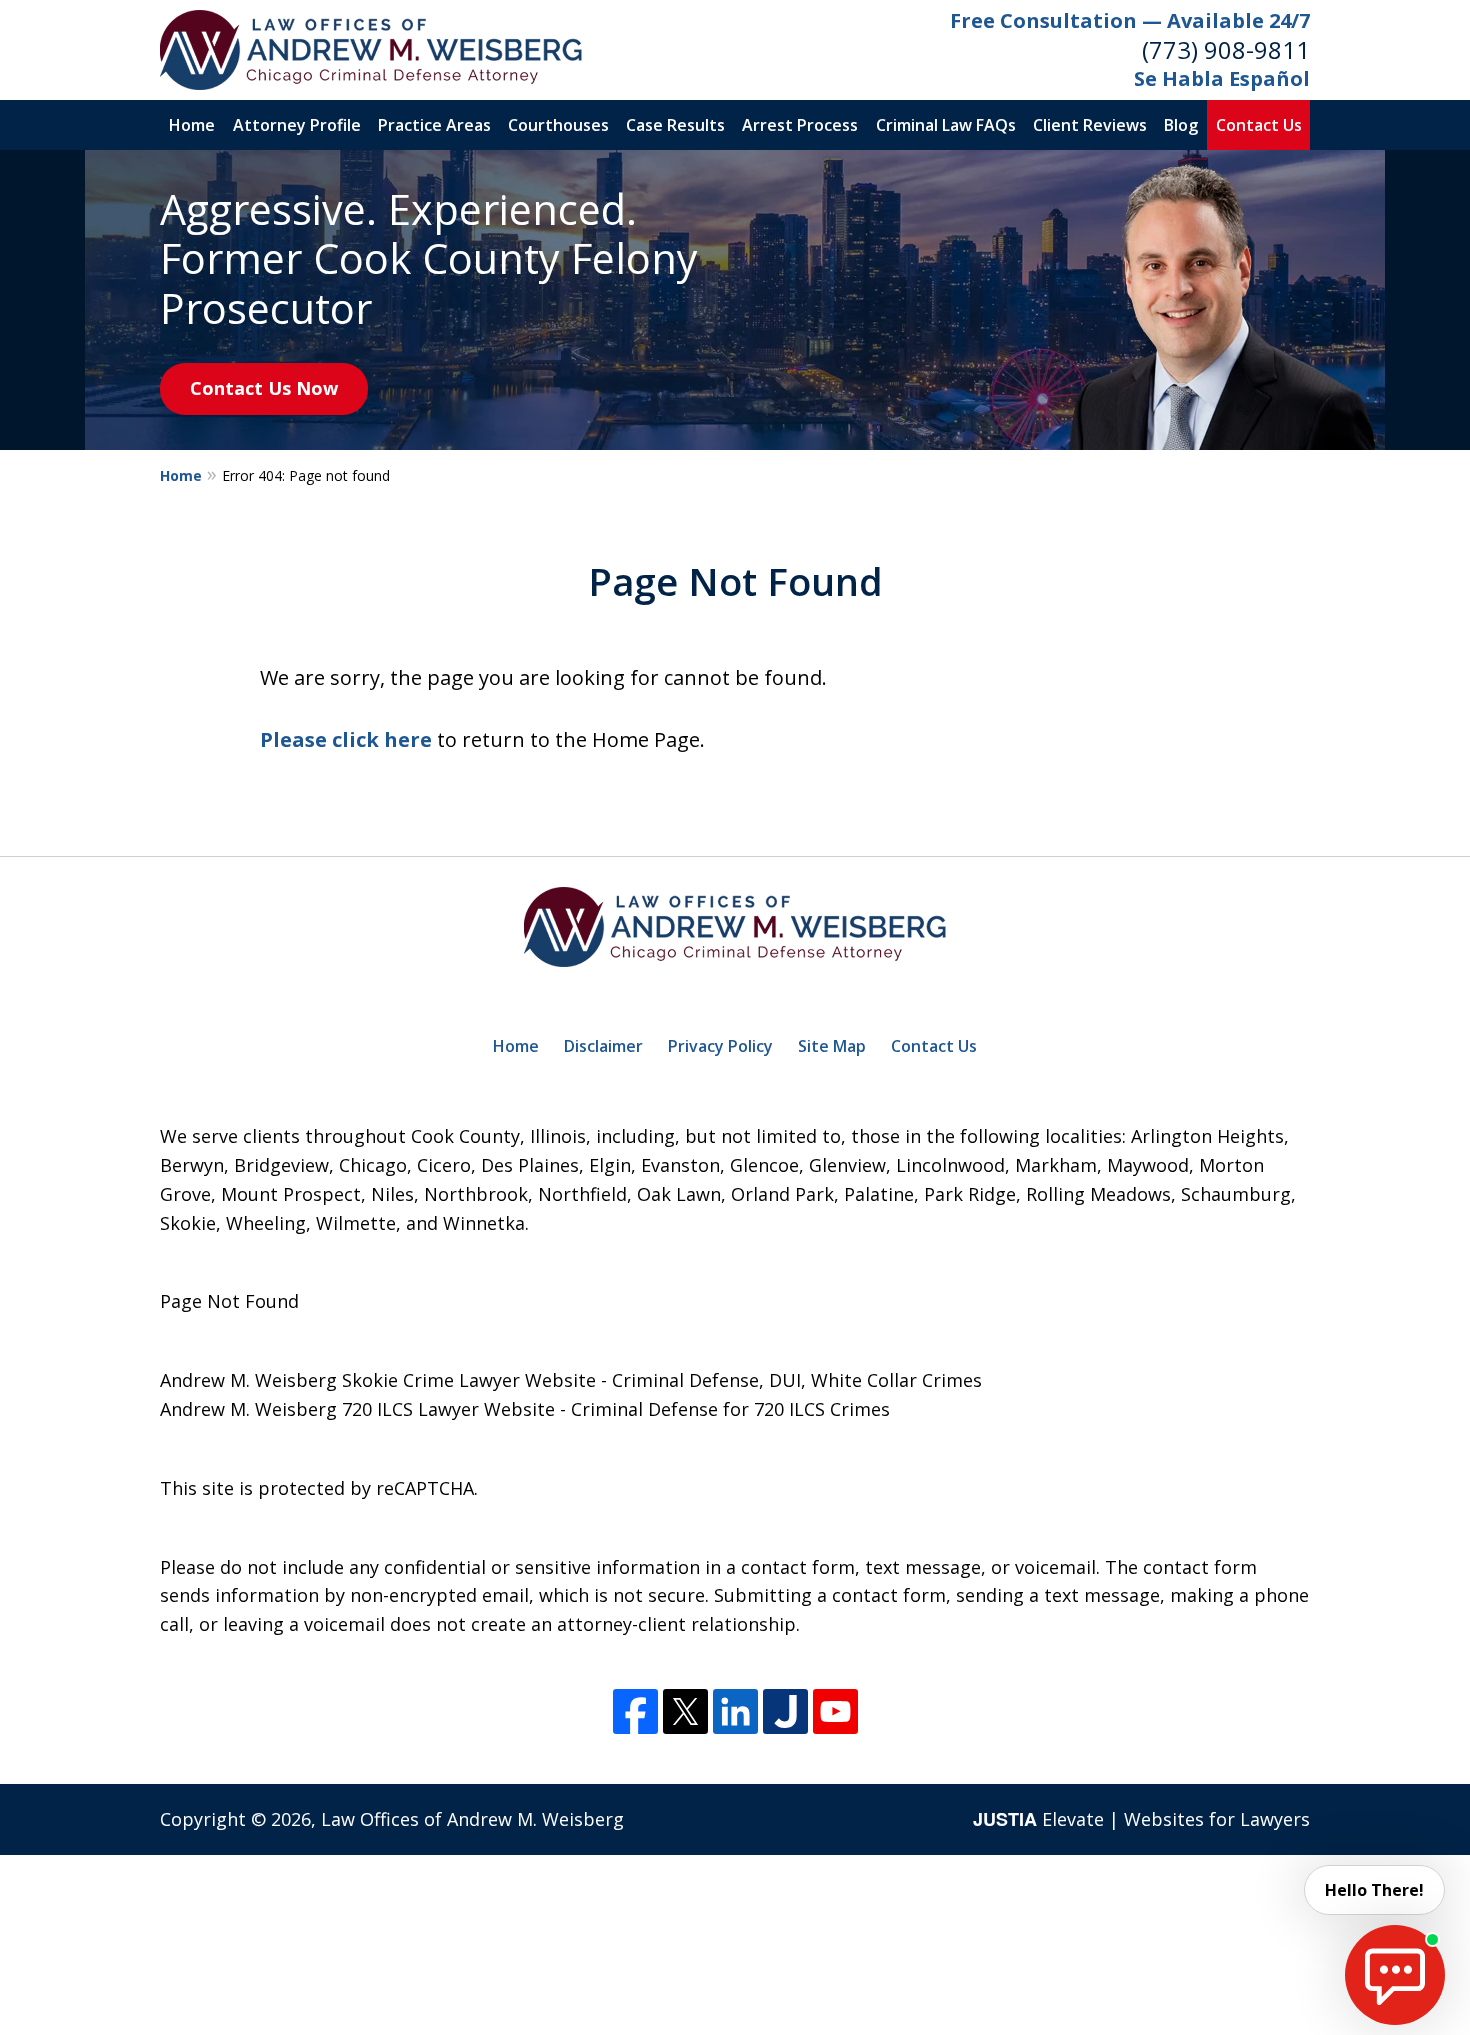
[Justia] (785, 1711)
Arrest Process (800, 125)
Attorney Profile (297, 125)
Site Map (832, 1046)
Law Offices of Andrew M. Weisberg (472, 1819)
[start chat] (1395, 1975)
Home (192, 125)
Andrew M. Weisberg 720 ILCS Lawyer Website (357, 1409)
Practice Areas (434, 125)
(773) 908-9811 (1226, 49)
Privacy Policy (720, 1046)
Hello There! (1374, 1890)
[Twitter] (685, 1711)
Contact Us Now (264, 388)
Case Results (675, 125)
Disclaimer (603, 1046)
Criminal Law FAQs (946, 125)
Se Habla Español (1222, 78)
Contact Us (1259, 125)
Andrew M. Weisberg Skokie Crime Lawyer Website (378, 1380)
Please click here (346, 739)
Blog (1181, 125)
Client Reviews (1090, 125)
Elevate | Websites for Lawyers (1141, 1819)
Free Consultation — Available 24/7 (1130, 20)
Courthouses (558, 125)
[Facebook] (635, 1711)
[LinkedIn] (735, 1711)
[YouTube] (835, 1711)
